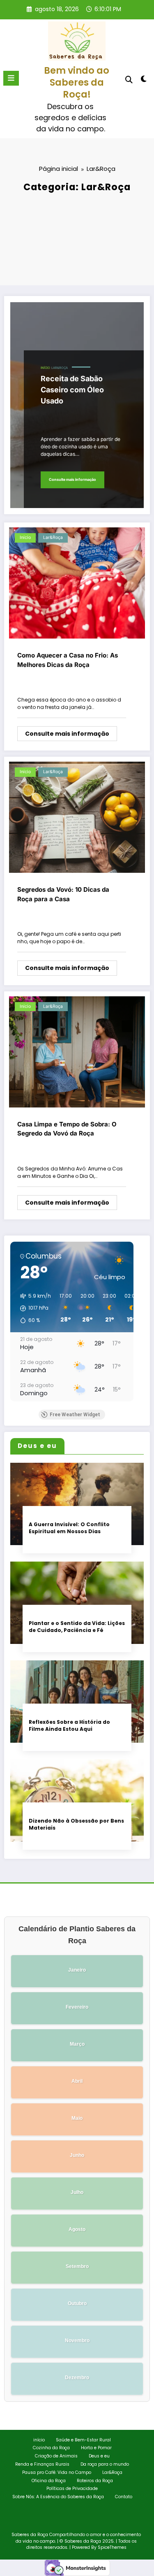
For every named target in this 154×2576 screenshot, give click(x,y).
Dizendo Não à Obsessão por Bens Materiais (76, 1824)
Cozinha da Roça (51, 2448)
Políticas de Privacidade (72, 2489)
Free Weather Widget (75, 1415)
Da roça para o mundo (105, 2464)
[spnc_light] (144, 80)
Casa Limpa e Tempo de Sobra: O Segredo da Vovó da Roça (67, 1129)
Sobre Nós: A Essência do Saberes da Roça (58, 2497)
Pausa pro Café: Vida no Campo (57, 2472)
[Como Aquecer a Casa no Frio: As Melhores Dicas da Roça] (77, 582)
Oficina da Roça (49, 2481)
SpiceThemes (112, 2547)
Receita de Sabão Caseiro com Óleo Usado (72, 390)
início (45, 368)
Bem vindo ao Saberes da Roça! (77, 83)
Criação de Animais (56, 2456)
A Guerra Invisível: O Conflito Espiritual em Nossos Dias (69, 1528)
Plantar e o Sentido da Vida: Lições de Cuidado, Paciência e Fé (77, 1627)
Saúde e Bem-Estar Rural (83, 2440)
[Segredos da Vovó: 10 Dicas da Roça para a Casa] (77, 817)
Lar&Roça (60, 368)
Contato (124, 2497)
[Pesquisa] (129, 80)
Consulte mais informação (72, 479)
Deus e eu (99, 2456)
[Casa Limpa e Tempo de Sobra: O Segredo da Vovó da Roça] (77, 1051)
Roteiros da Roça (95, 2481)
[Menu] (11, 78)
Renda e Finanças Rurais (42, 2464)
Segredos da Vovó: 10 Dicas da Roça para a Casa (63, 894)
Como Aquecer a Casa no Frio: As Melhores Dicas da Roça (68, 660)
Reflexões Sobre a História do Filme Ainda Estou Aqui (69, 1725)
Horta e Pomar (96, 2448)
